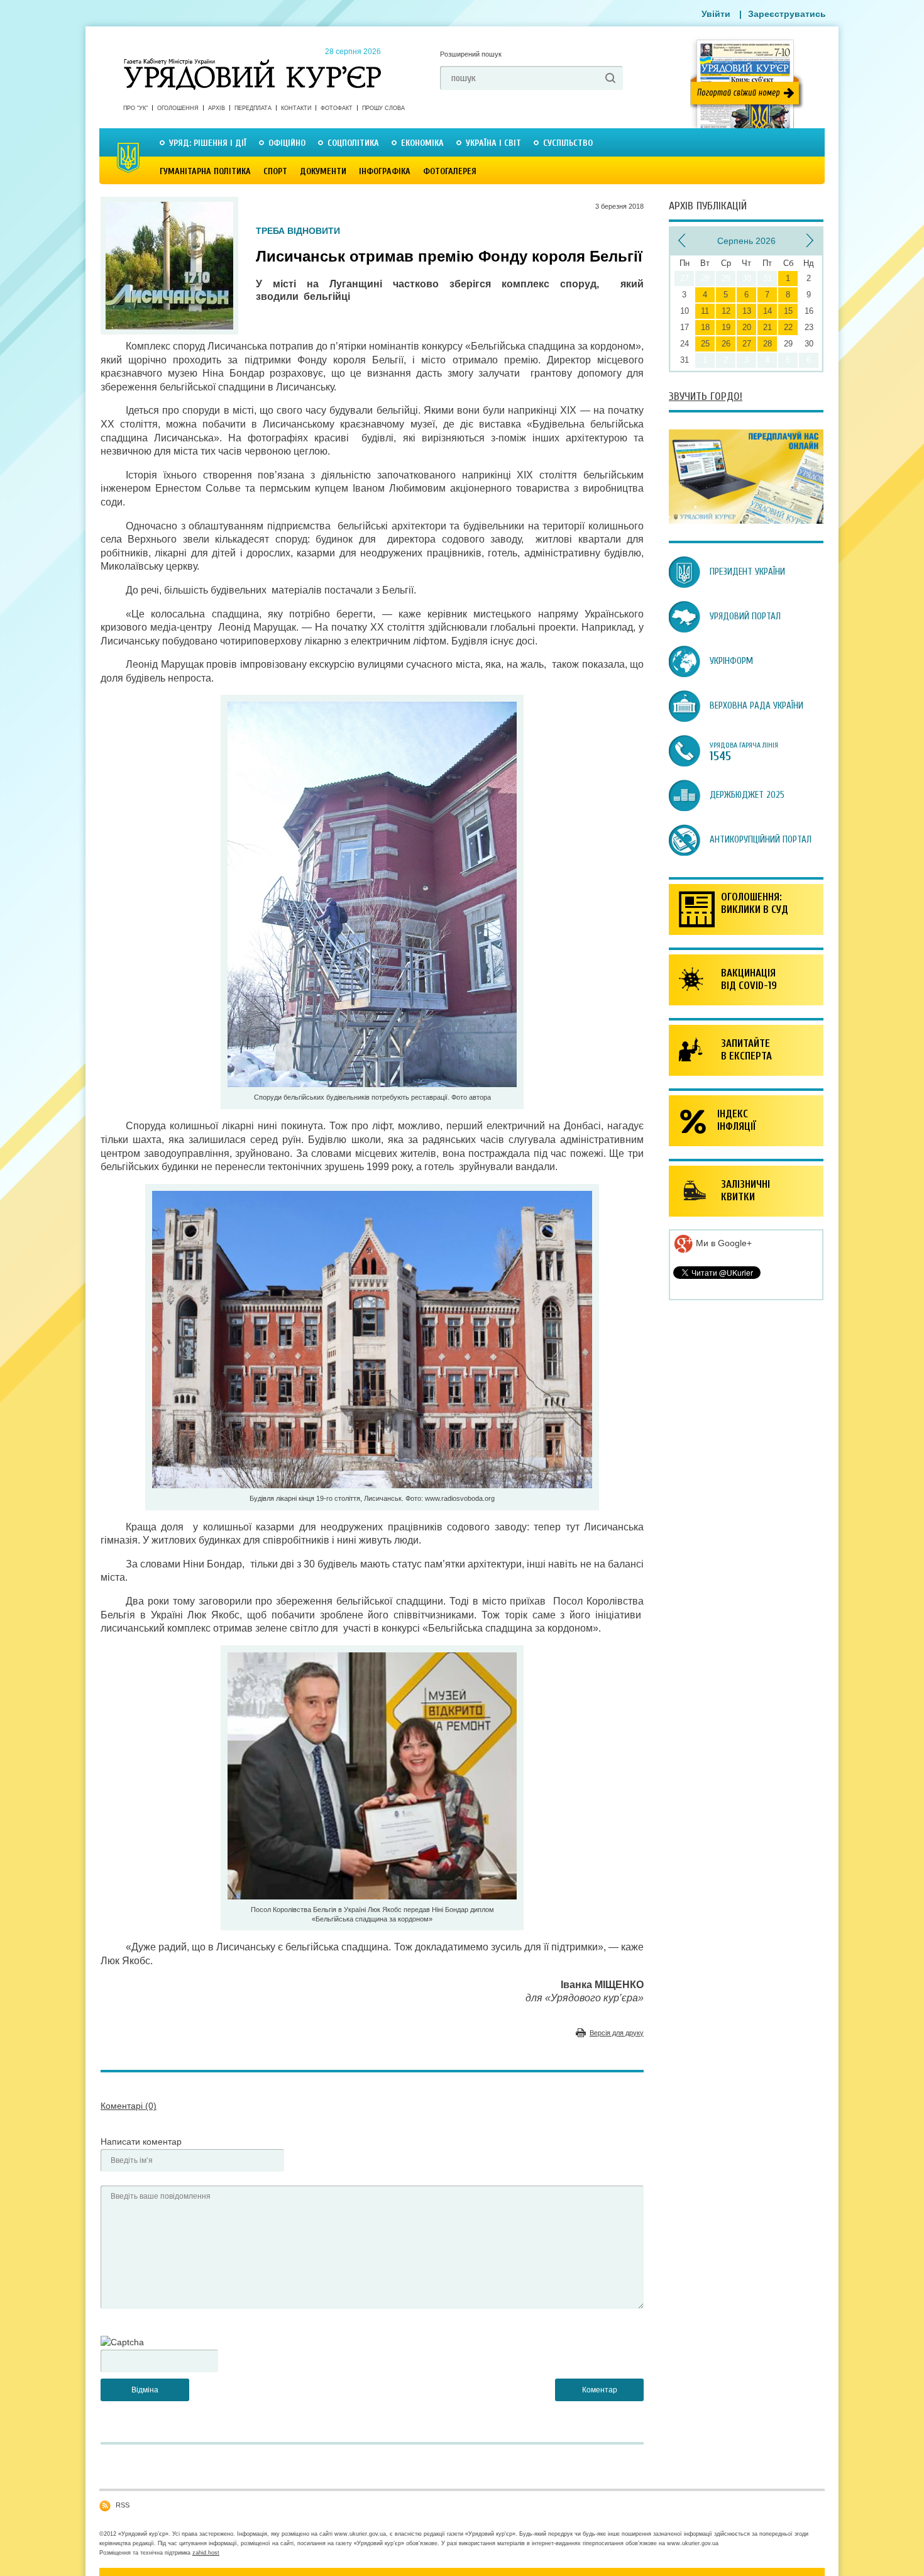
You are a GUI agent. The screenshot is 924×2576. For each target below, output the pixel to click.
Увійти (716, 14)
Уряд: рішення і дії (208, 143)
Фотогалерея (450, 171)
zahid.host (206, 2553)
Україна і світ (493, 143)
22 (788, 327)
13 (747, 311)
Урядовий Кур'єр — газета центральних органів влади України (252, 62)
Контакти (296, 108)
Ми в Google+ (723, 1243)
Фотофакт (337, 108)
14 (767, 311)
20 (747, 327)
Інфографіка (385, 171)
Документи (323, 171)
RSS (123, 2505)
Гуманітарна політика (205, 171)
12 (726, 311)
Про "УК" (135, 108)
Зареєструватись (787, 14)
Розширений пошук (471, 54)
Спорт (275, 171)
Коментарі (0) (129, 2106)
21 (767, 327)
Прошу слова (383, 108)
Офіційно (287, 143)
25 (705, 344)
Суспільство (568, 143)
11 (705, 311)
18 (705, 327)
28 (767, 344)
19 (726, 327)
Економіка (422, 143)
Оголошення (178, 108)
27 (747, 344)
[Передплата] (746, 521)
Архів (217, 108)
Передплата (253, 108)
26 (726, 344)
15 (788, 311)
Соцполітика (353, 143)
